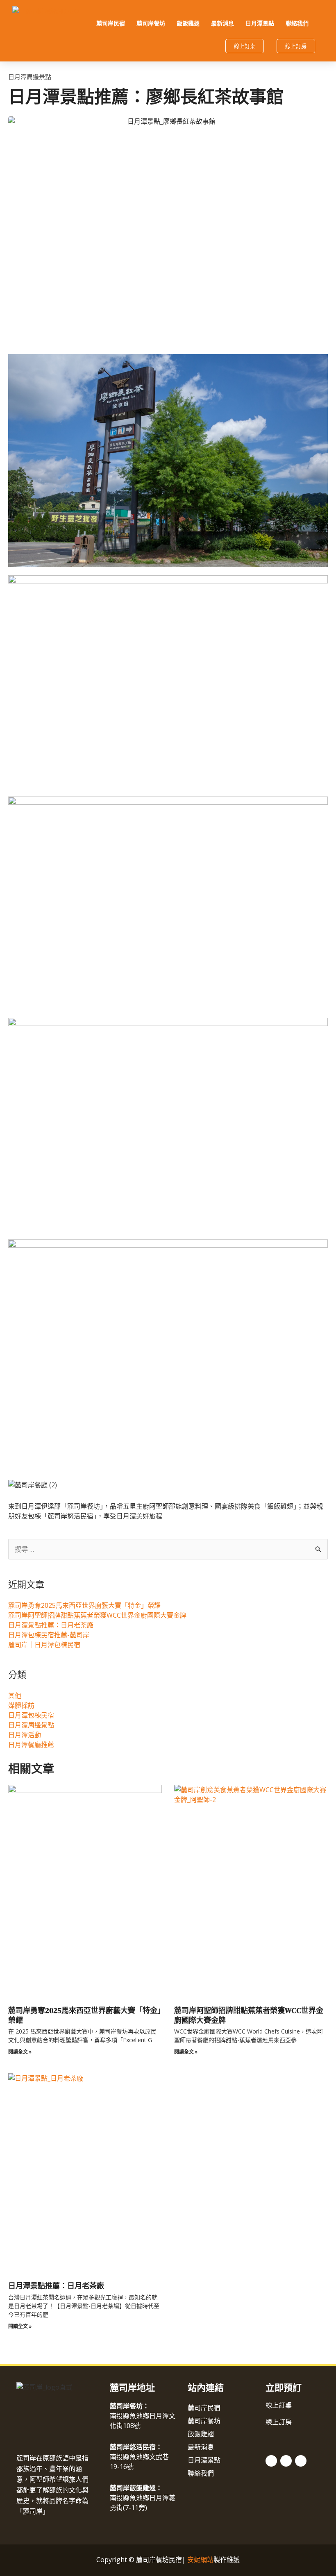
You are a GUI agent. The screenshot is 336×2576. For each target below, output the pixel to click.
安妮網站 (200, 2560)
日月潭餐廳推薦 (31, 1745)
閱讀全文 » (20, 2052)
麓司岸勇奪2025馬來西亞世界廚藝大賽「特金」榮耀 (84, 1605)
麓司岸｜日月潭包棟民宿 (44, 1645)
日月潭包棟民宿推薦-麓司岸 (49, 1635)
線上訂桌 (279, 2405)
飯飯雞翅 (188, 23)
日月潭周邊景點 (30, 77)
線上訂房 (279, 2422)
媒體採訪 (21, 1705)
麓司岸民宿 (111, 23)
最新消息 (222, 23)
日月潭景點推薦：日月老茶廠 (51, 1625)
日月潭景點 (260, 23)
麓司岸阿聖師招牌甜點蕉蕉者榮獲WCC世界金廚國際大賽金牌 (97, 1615)
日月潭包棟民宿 (31, 1715)
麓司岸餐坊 (151, 23)
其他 (15, 1695)
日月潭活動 (25, 1735)
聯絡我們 (297, 23)
